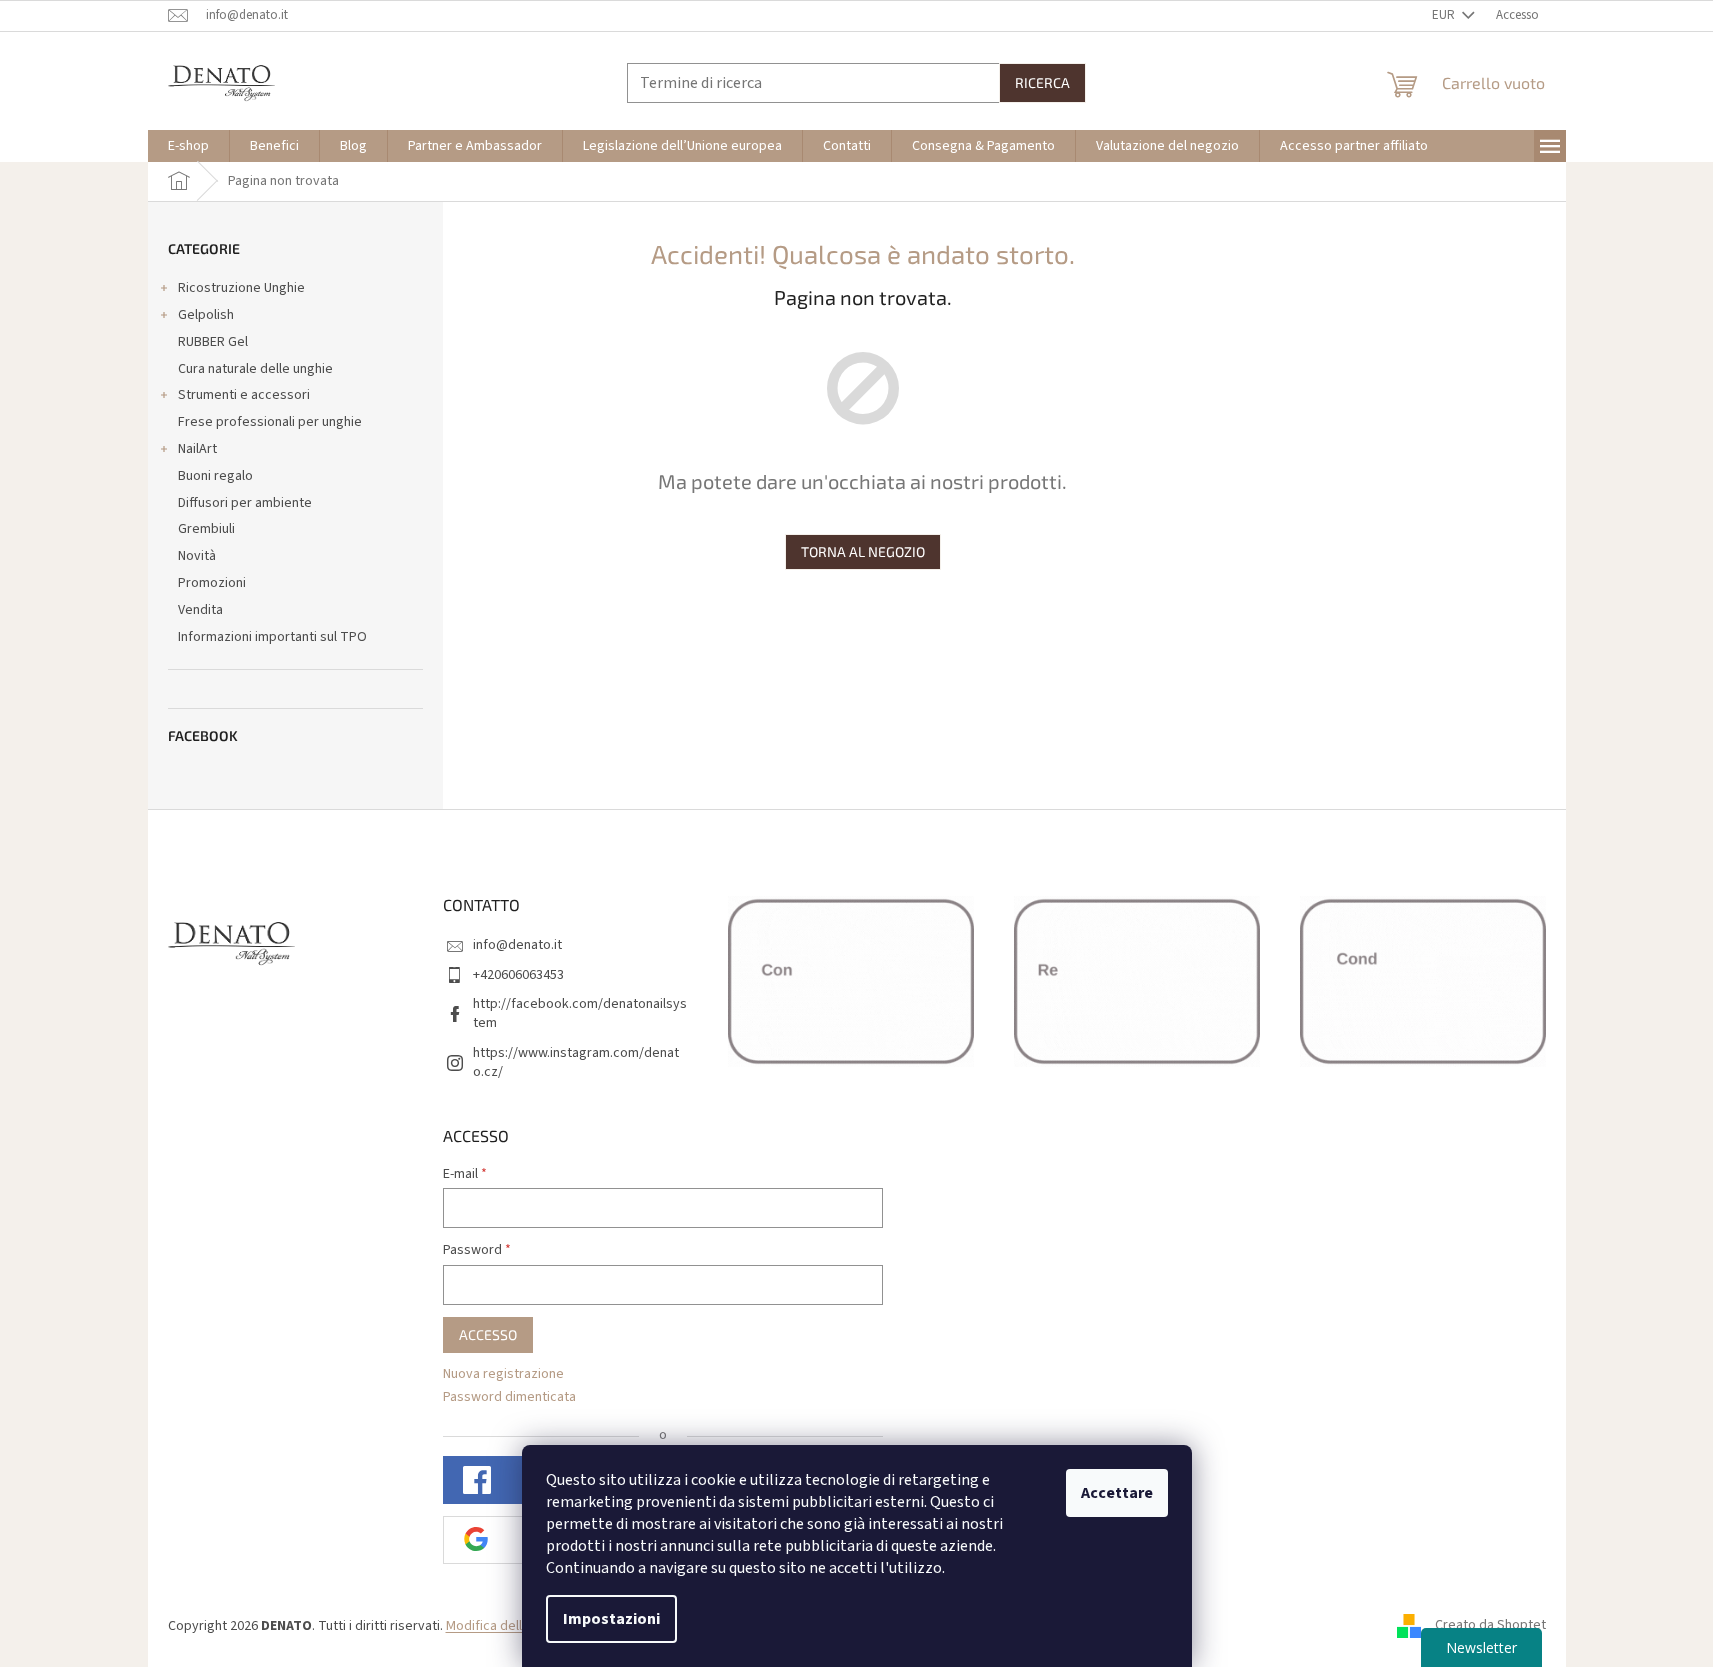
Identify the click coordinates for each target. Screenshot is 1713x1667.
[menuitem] (188, 146)
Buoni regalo (215, 476)
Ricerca (1042, 82)
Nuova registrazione (503, 1374)
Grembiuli (206, 529)
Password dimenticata (509, 1397)
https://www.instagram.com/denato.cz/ (576, 1062)
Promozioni (212, 583)
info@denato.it (517, 945)
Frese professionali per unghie (270, 422)
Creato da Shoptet (1490, 1626)
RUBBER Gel (213, 342)
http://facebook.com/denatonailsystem (580, 1013)
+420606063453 (518, 975)
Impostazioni (611, 1619)
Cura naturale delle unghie (255, 369)
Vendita (200, 610)
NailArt (197, 449)
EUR (1445, 15)
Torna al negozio (863, 551)
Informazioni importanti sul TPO (272, 637)
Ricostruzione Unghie (241, 288)
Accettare (1117, 1493)
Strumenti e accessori (244, 395)
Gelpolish (206, 315)
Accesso (488, 1334)
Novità (197, 556)
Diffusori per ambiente (245, 503)
